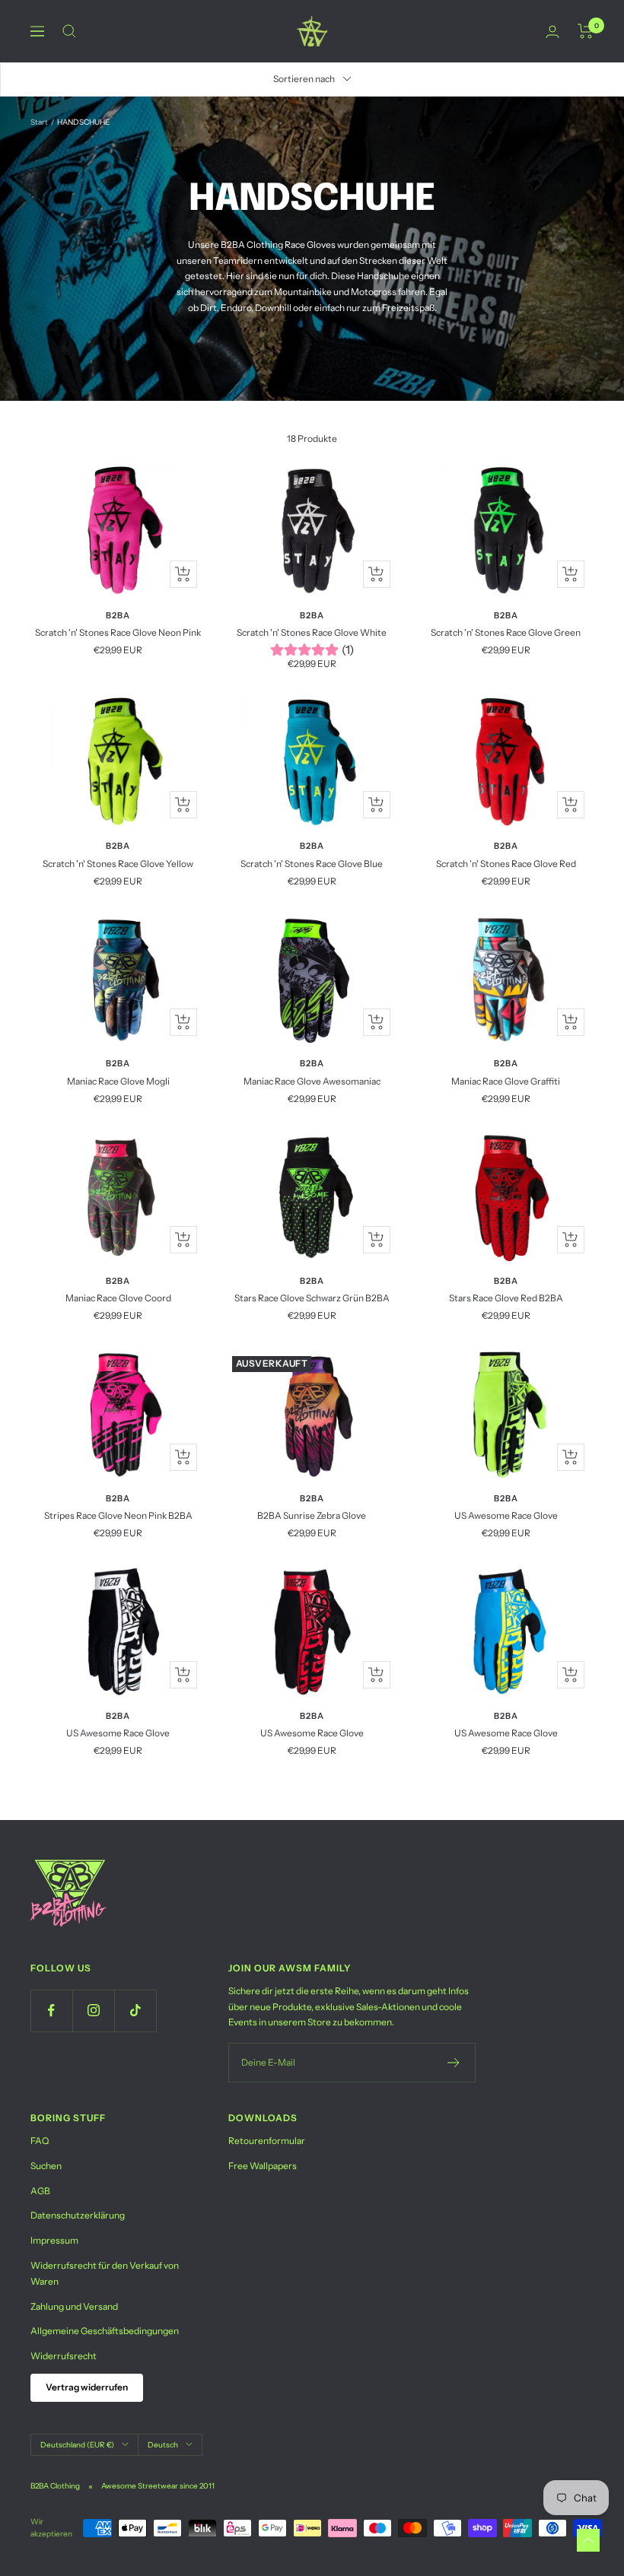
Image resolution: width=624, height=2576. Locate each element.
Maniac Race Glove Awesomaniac (312, 1081)
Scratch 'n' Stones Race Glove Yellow (118, 864)
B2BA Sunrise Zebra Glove (312, 1515)
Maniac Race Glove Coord (118, 1298)
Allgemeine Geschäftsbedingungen (105, 2331)
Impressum (54, 2240)
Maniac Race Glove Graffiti (506, 1081)
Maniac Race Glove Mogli (118, 1081)
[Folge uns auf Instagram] (93, 2011)
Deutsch (163, 2445)
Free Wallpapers (263, 2166)
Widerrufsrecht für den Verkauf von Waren (105, 2273)
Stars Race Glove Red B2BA (506, 1298)
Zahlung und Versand (74, 2306)
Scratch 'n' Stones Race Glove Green (506, 632)
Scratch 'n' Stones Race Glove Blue (312, 864)
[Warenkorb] (586, 31)
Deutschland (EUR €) (77, 2445)
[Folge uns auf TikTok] (135, 2011)
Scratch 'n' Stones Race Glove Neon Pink (118, 632)
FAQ (40, 2141)
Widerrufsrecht (64, 2356)
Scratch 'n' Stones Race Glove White (312, 632)
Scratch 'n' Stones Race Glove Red (506, 864)
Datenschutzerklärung (78, 2215)
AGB (40, 2191)
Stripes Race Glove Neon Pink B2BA (118, 1515)
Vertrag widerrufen (87, 2387)
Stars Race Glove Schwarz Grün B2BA (312, 1298)
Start (39, 122)
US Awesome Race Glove (506, 1515)
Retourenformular (267, 2141)
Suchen (46, 2166)
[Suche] (69, 31)
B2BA (118, 615)
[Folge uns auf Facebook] (51, 2011)
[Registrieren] (454, 2063)
